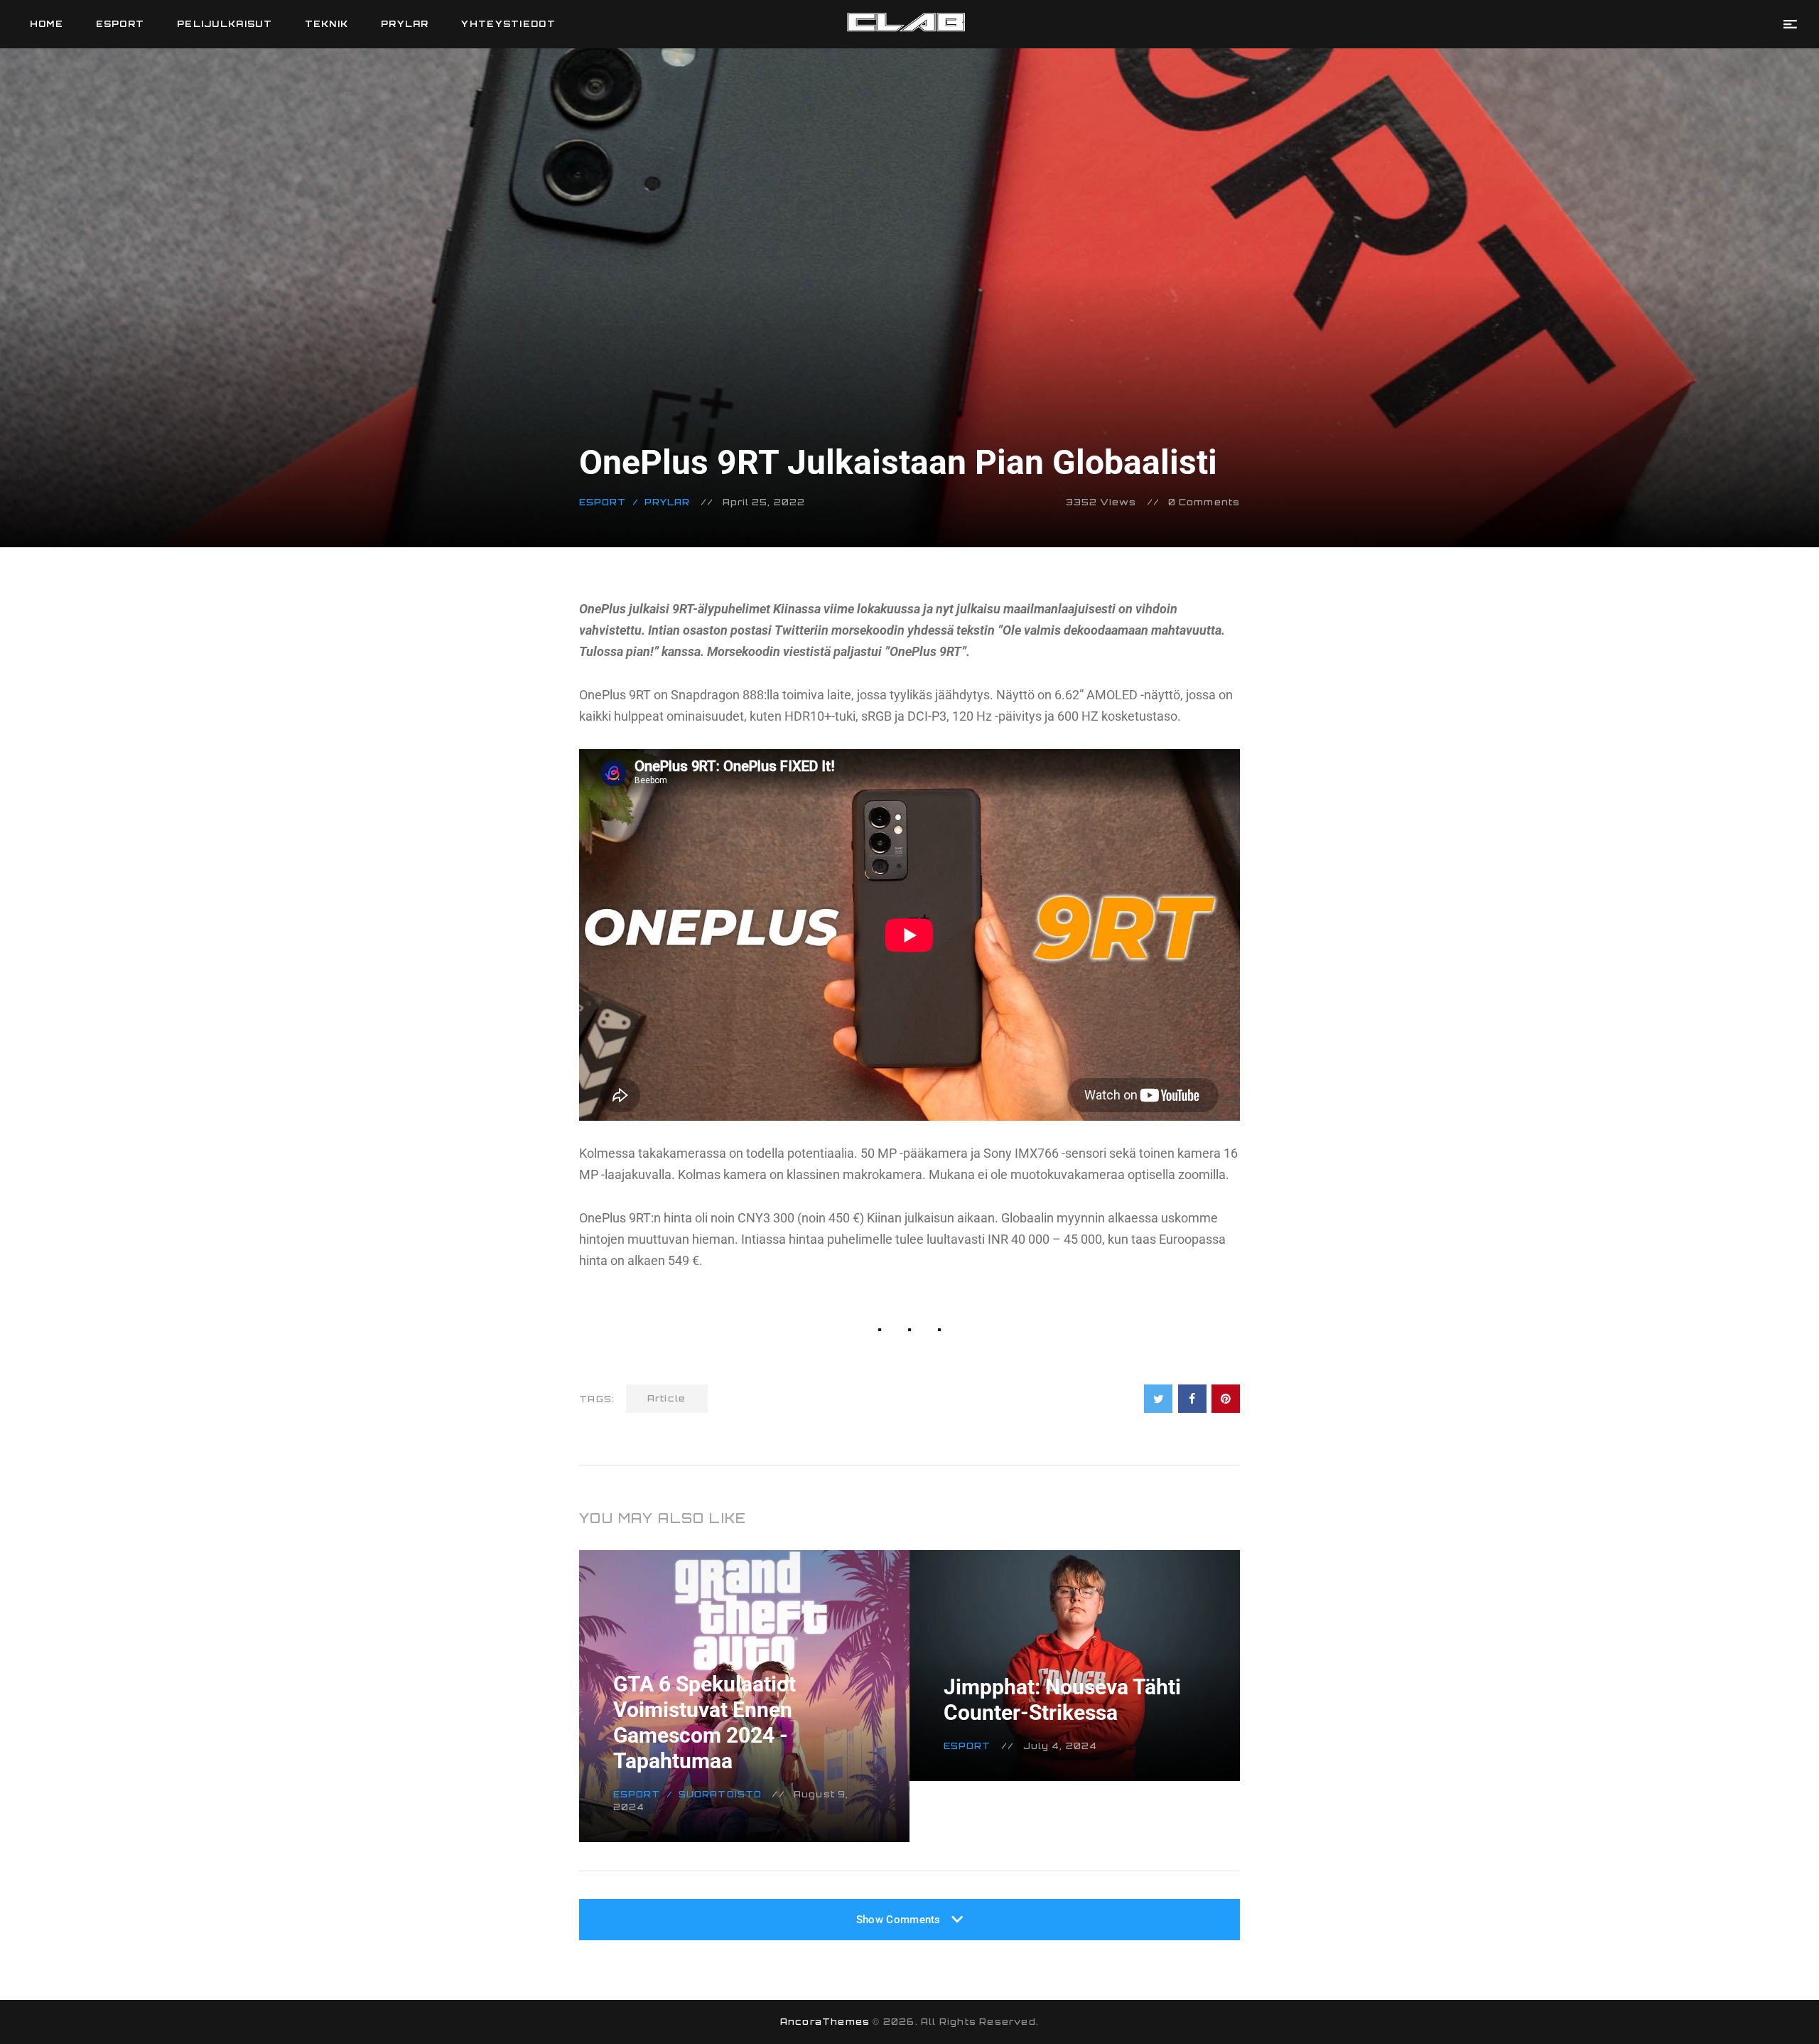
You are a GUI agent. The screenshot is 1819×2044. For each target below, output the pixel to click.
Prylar (668, 502)
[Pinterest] (1226, 1399)
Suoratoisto (720, 1794)
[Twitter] (1158, 1399)
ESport (603, 502)
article (667, 1398)
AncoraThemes (825, 2022)
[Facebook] (1192, 1399)
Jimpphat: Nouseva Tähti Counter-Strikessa (1062, 1700)
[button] (1790, 24)
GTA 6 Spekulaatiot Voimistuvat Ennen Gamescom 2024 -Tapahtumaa (705, 1722)
